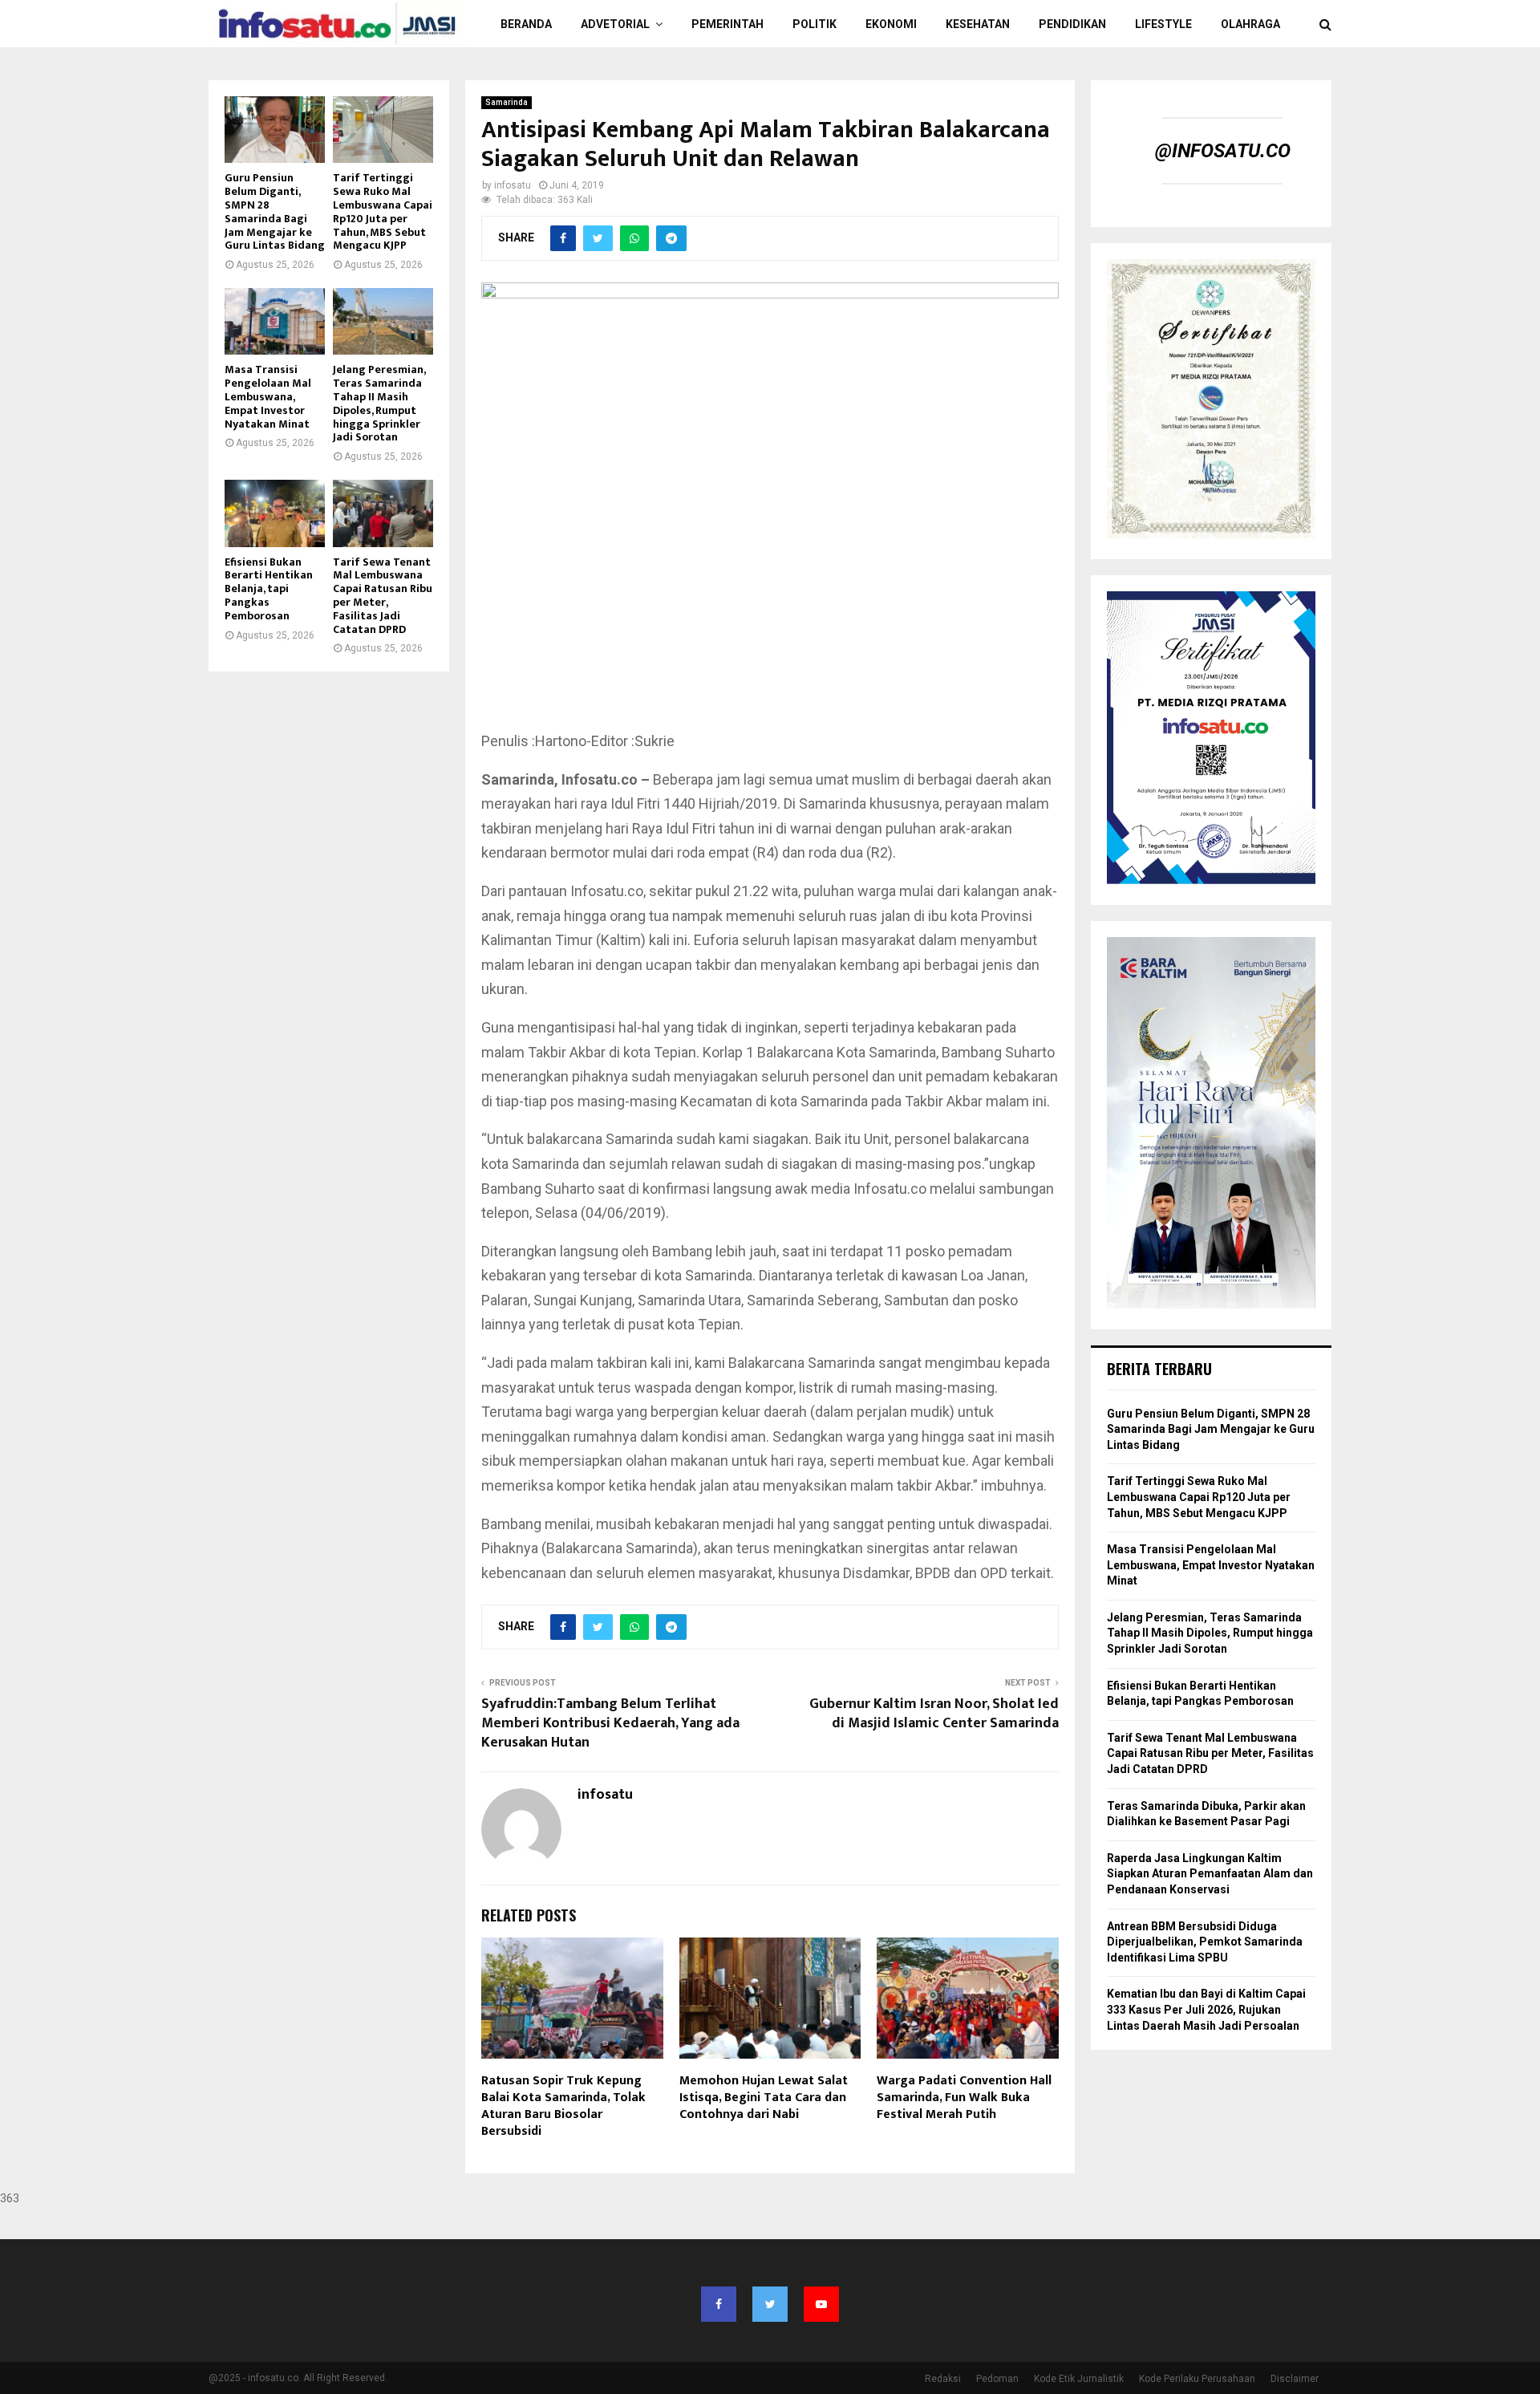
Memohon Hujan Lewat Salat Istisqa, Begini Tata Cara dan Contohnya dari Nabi (764, 2098)
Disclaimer (1295, 2379)
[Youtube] (821, 2304)
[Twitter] (770, 2304)
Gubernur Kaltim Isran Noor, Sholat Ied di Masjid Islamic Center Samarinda (934, 1714)
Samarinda (507, 102)
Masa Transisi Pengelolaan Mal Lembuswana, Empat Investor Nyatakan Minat (268, 396)
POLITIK (815, 24)
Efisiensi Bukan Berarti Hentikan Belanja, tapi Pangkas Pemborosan (269, 589)
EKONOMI (891, 24)
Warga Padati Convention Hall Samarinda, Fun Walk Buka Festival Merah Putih (964, 2098)
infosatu (513, 185)
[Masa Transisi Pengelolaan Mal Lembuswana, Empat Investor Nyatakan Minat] (275, 321)
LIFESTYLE (1163, 24)
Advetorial (615, 24)
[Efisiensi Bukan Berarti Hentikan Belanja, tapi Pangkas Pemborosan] (275, 513)
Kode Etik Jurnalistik (1079, 2379)
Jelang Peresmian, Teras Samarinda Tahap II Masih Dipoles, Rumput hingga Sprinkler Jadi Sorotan (379, 403)
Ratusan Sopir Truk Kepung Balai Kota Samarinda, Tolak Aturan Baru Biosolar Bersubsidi (563, 2106)
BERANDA (526, 24)
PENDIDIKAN (1072, 24)
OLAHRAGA (1250, 24)
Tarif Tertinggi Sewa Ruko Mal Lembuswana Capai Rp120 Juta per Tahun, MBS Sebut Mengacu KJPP (383, 211)
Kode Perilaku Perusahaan (1197, 2379)
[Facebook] (719, 2304)
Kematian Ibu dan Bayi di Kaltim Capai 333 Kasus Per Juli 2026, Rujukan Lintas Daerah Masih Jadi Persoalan (1206, 2009)
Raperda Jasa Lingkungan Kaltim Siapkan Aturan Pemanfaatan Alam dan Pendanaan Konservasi (1210, 1874)
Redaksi (943, 2379)
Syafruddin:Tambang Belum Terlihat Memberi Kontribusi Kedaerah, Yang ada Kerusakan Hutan (610, 1723)
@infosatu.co (1223, 151)
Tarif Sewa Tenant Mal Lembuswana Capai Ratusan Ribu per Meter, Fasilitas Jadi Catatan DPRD (383, 596)
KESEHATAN (978, 24)
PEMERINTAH (727, 24)
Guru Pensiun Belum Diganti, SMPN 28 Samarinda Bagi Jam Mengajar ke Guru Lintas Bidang (275, 211)
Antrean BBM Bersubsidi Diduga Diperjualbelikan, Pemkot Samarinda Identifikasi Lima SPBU (1205, 1942)
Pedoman (997, 2379)
